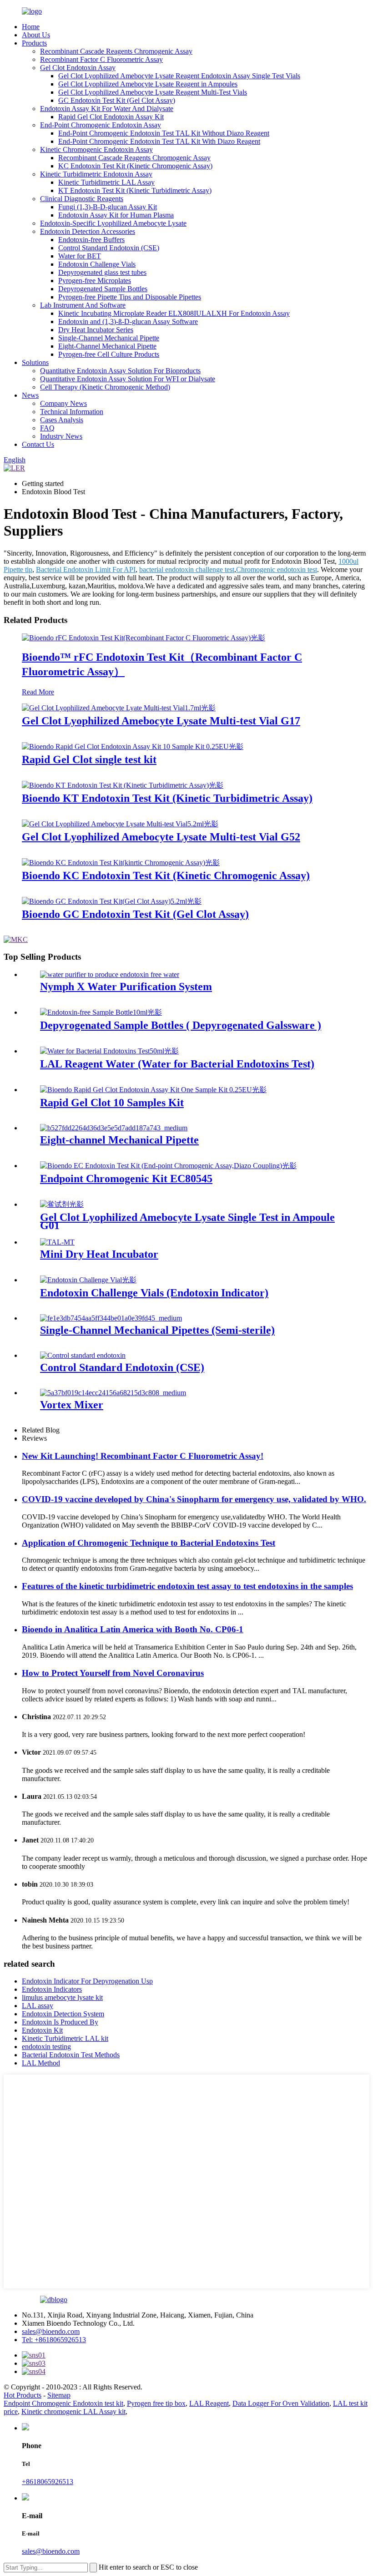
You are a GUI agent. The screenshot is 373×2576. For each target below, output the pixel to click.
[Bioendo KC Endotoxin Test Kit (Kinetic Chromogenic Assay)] (121, 863)
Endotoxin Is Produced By (60, 2022)
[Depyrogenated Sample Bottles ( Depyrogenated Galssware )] (101, 1012)
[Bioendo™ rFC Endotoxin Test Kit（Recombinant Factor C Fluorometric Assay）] (144, 638)
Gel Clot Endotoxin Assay (78, 68)
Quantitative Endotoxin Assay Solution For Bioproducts (120, 371)
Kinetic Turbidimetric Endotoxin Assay (96, 174)
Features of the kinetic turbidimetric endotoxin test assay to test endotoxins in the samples (187, 1586)
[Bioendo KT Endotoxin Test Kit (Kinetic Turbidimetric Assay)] (123, 785)
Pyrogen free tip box (156, 2403)
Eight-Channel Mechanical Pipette (107, 346)
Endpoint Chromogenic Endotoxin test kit (63, 2403)
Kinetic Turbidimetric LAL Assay (106, 182)
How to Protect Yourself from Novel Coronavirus (113, 1673)
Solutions (35, 362)
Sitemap (59, 2395)
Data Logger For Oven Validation (281, 2403)
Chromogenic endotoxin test (277, 569)
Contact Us (38, 444)
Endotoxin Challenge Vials (97, 264)
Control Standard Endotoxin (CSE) (109, 248)
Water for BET (80, 256)
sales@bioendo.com (51, 2331)
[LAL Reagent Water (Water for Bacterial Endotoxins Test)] (109, 1051)
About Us (36, 35)
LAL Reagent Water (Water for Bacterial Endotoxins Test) (177, 1064)
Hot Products (23, 2395)
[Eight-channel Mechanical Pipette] (114, 1128)
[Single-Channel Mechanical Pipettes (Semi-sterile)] (111, 1318)
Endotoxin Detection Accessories (88, 231)
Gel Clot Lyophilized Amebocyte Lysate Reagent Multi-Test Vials (153, 92)
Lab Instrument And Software (83, 305)
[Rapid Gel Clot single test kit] (133, 746)
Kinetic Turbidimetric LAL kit (65, 2038)
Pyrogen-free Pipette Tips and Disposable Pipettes (130, 297)
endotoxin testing (46, 2047)
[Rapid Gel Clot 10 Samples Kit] (153, 1090)
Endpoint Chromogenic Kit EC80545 (126, 1179)
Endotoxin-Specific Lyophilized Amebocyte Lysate (113, 223)
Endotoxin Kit (42, 2030)
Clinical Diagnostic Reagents (82, 199)
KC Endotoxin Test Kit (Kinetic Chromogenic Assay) (135, 166)
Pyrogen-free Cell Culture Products (109, 354)
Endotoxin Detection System (63, 2014)
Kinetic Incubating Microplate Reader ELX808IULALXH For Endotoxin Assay (174, 313)
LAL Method (41, 2063)
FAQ (47, 428)
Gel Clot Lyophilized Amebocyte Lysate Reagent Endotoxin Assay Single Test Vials (179, 76)
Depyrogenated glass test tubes (102, 272)
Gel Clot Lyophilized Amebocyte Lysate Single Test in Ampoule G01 (187, 1221)
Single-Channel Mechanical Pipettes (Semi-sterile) (157, 1330)
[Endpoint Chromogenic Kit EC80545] (168, 1166)
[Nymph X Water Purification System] (110, 974)
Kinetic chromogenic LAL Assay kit (73, 2412)
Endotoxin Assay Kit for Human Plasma (116, 215)
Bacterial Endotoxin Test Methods (71, 2055)
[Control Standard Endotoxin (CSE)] (83, 1355)
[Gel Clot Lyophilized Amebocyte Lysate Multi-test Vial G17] (119, 708)
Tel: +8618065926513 (54, 2340)
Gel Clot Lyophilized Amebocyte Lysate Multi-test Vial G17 (161, 721)
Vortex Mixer (72, 1405)
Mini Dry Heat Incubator (99, 1254)
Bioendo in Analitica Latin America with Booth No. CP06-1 (133, 1629)
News (30, 395)
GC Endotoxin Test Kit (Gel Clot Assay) (117, 100)
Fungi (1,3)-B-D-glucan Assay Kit (108, 207)
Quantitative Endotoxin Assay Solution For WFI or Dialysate (128, 379)
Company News (63, 403)
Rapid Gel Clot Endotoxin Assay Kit (111, 117)
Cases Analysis (62, 420)
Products (34, 43)
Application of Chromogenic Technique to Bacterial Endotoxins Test (149, 1543)
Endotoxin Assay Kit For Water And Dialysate (107, 109)
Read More (38, 692)
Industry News (61, 436)
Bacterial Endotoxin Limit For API (86, 569)
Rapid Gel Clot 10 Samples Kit (112, 1103)
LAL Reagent (209, 2403)
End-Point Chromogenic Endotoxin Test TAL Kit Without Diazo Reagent (164, 133)
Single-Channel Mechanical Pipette (109, 338)
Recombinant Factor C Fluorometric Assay (101, 59)
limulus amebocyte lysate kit (62, 1997)
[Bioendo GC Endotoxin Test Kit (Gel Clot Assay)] (112, 901)
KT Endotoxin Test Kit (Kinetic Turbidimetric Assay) (135, 190)
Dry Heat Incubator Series (96, 330)
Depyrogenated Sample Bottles (103, 289)
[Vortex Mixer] (113, 1393)
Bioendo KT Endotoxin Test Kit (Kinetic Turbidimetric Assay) (167, 798)
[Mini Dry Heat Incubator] (57, 1242)
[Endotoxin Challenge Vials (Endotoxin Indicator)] (88, 1280)
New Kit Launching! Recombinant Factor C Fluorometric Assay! (143, 1456)
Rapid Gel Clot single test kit (89, 759)
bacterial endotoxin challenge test (187, 569)
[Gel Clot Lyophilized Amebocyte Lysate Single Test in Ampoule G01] (62, 1204)
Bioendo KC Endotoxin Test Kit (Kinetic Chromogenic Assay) (166, 876)
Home (31, 27)
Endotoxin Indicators (52, 1989)
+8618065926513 (48, 2482)
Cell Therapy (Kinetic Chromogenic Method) (105, 387)
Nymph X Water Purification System (126, 987)
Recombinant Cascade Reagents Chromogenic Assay (116, 51)
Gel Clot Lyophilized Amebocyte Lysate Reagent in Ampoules (148, 84)
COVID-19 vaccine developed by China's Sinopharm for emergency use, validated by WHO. (194, 1499)
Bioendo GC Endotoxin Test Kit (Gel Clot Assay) (135, 914)
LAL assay (38, 2006)
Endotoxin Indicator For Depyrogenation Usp (87, 1981)
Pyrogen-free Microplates (95, 281)
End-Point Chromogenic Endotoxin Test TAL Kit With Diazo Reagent (159, 141)
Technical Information (72, 412)
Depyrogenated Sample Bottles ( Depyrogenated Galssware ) (181, 1025)
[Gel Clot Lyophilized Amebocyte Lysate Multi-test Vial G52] (120, 824)
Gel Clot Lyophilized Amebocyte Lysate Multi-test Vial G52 (161, 837)
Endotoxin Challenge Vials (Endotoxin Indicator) (154, 1293)
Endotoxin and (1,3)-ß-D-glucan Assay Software (128, 321)
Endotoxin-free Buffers (91, 240)
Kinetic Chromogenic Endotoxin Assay (96, 149)
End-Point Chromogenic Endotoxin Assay (101, 125)
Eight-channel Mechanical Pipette (119, 1140)
